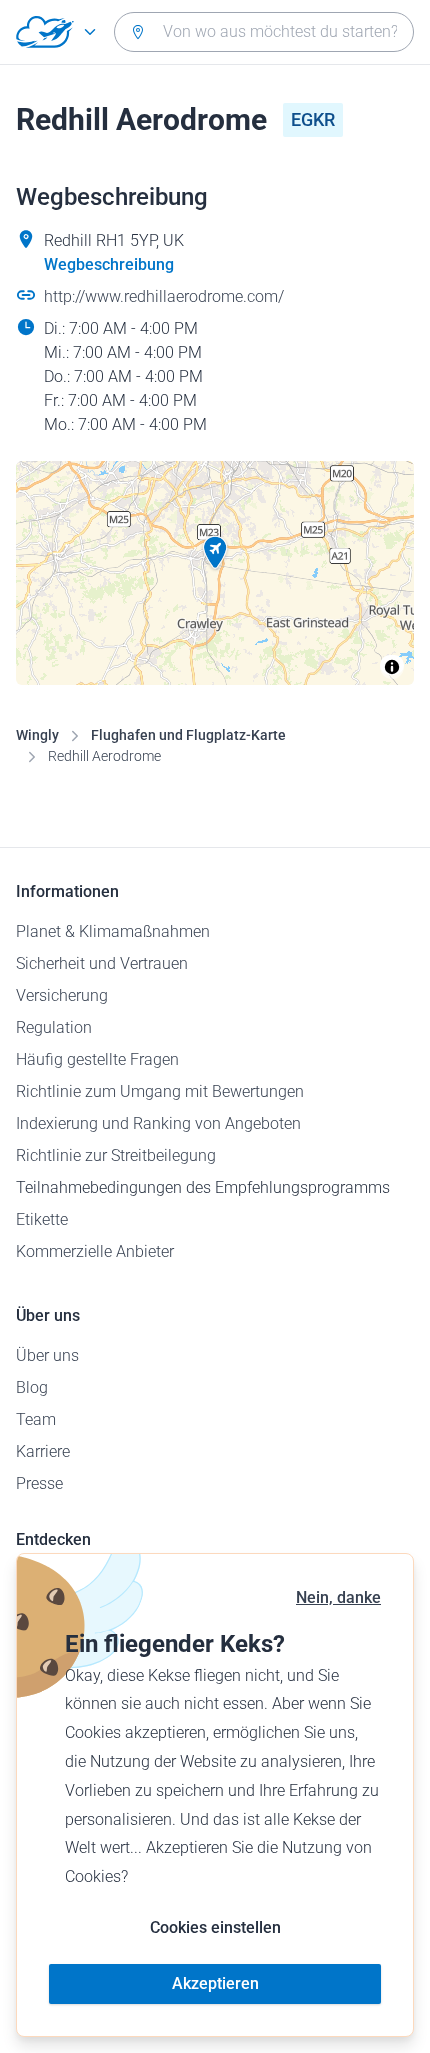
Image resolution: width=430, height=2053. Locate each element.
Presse (39, 1483)
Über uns (47, 1355)
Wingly (37, 735)
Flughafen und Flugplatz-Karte (188, 735)
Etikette (42, 1219)
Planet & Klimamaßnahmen (113, 931)
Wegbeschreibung (109, 264)
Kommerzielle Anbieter (95, 1251)
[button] (215, 553)
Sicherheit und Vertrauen (102, 963)
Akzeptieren (215, 1983)
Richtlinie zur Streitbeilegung (116, 1155)
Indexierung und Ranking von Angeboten (158, 1123)
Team (36, 1419)
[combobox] (264, 32)
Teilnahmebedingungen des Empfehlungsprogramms (203, 1187)
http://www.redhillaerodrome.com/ (164, 296)
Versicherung (62, 995)
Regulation (54, 1027)
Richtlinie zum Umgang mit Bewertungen (160, 1091)
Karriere (43, 1451)
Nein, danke (338, 1597)
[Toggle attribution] (392, 667)
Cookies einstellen (215, 1927)
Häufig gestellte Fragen (97, 1059)
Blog (32, 1387)
